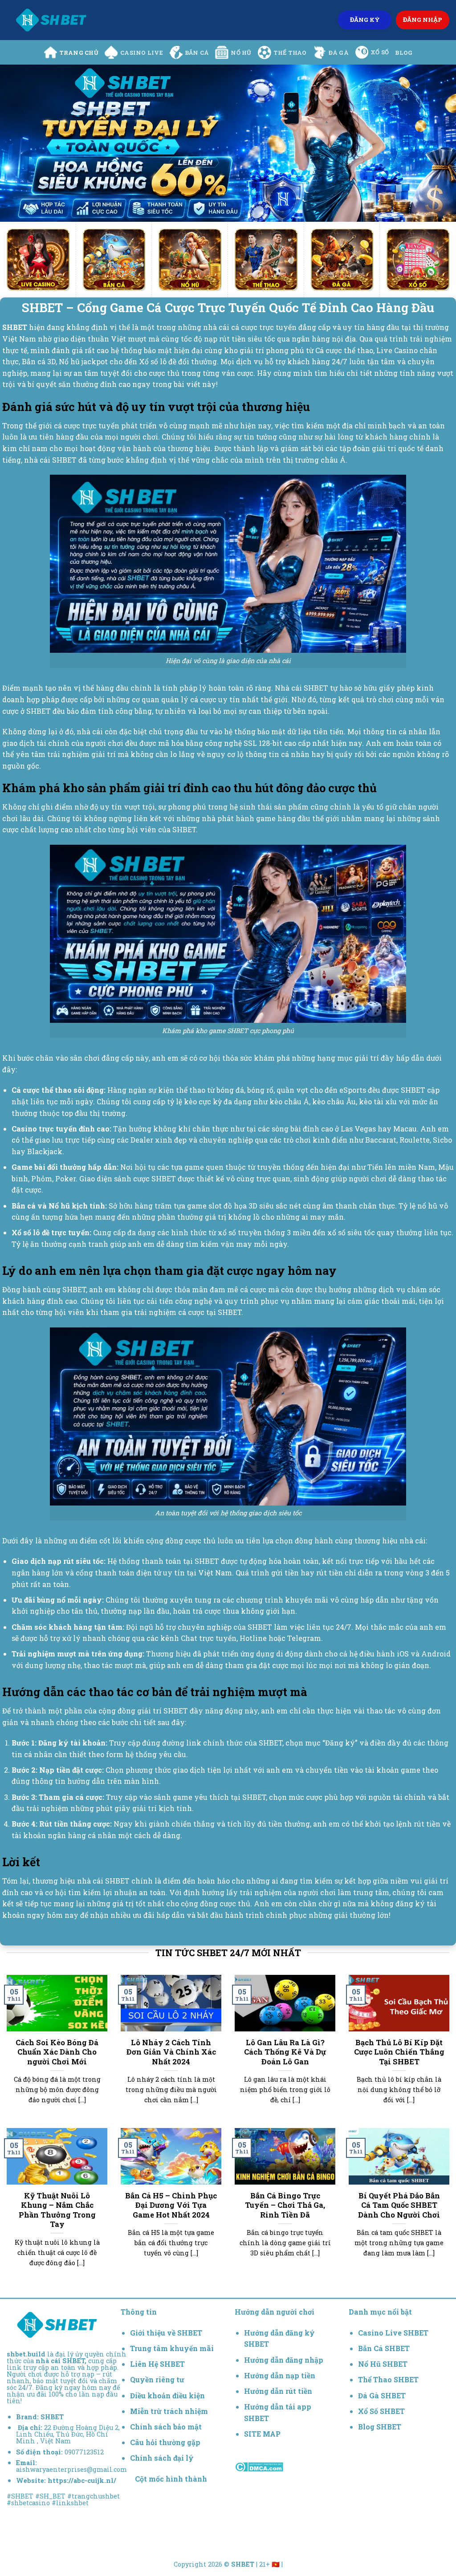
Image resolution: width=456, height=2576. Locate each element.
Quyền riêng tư (157, 2379)
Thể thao (290, 53)
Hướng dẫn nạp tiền (280, 2375)
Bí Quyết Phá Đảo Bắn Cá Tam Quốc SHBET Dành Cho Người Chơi (399, 2205)
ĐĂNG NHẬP (423, 20)
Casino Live (142, 53)
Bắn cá (197, 53)
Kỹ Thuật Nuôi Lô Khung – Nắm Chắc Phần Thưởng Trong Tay (57, 2210)
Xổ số (380, 52)
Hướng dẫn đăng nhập (284, 2360)
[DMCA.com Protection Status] (259, 2466)
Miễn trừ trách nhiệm (169, 2411)
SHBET (52, 2417)
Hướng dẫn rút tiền (278, 2391)
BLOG (404, 53)
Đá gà (339, 53)
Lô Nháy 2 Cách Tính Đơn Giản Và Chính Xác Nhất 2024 (171, 2052)
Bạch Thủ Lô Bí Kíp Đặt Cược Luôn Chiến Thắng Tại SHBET (399, 2052)
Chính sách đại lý (162, 2458)
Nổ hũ (241, 53)
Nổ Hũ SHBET (384, 2364)
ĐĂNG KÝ (365, 20)
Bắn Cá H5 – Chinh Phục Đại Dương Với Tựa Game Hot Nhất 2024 (171, 2205)
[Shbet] (51, 20)
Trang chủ (79, 53)
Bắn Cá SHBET (385, 2348)
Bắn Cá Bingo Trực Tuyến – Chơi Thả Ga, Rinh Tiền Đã (285, 2205)
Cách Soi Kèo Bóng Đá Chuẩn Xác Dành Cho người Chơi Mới (57, 2052)
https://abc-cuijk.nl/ (82, 2480)
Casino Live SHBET (393, 2333)
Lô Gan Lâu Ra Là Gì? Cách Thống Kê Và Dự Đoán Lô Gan (285, 2052)
